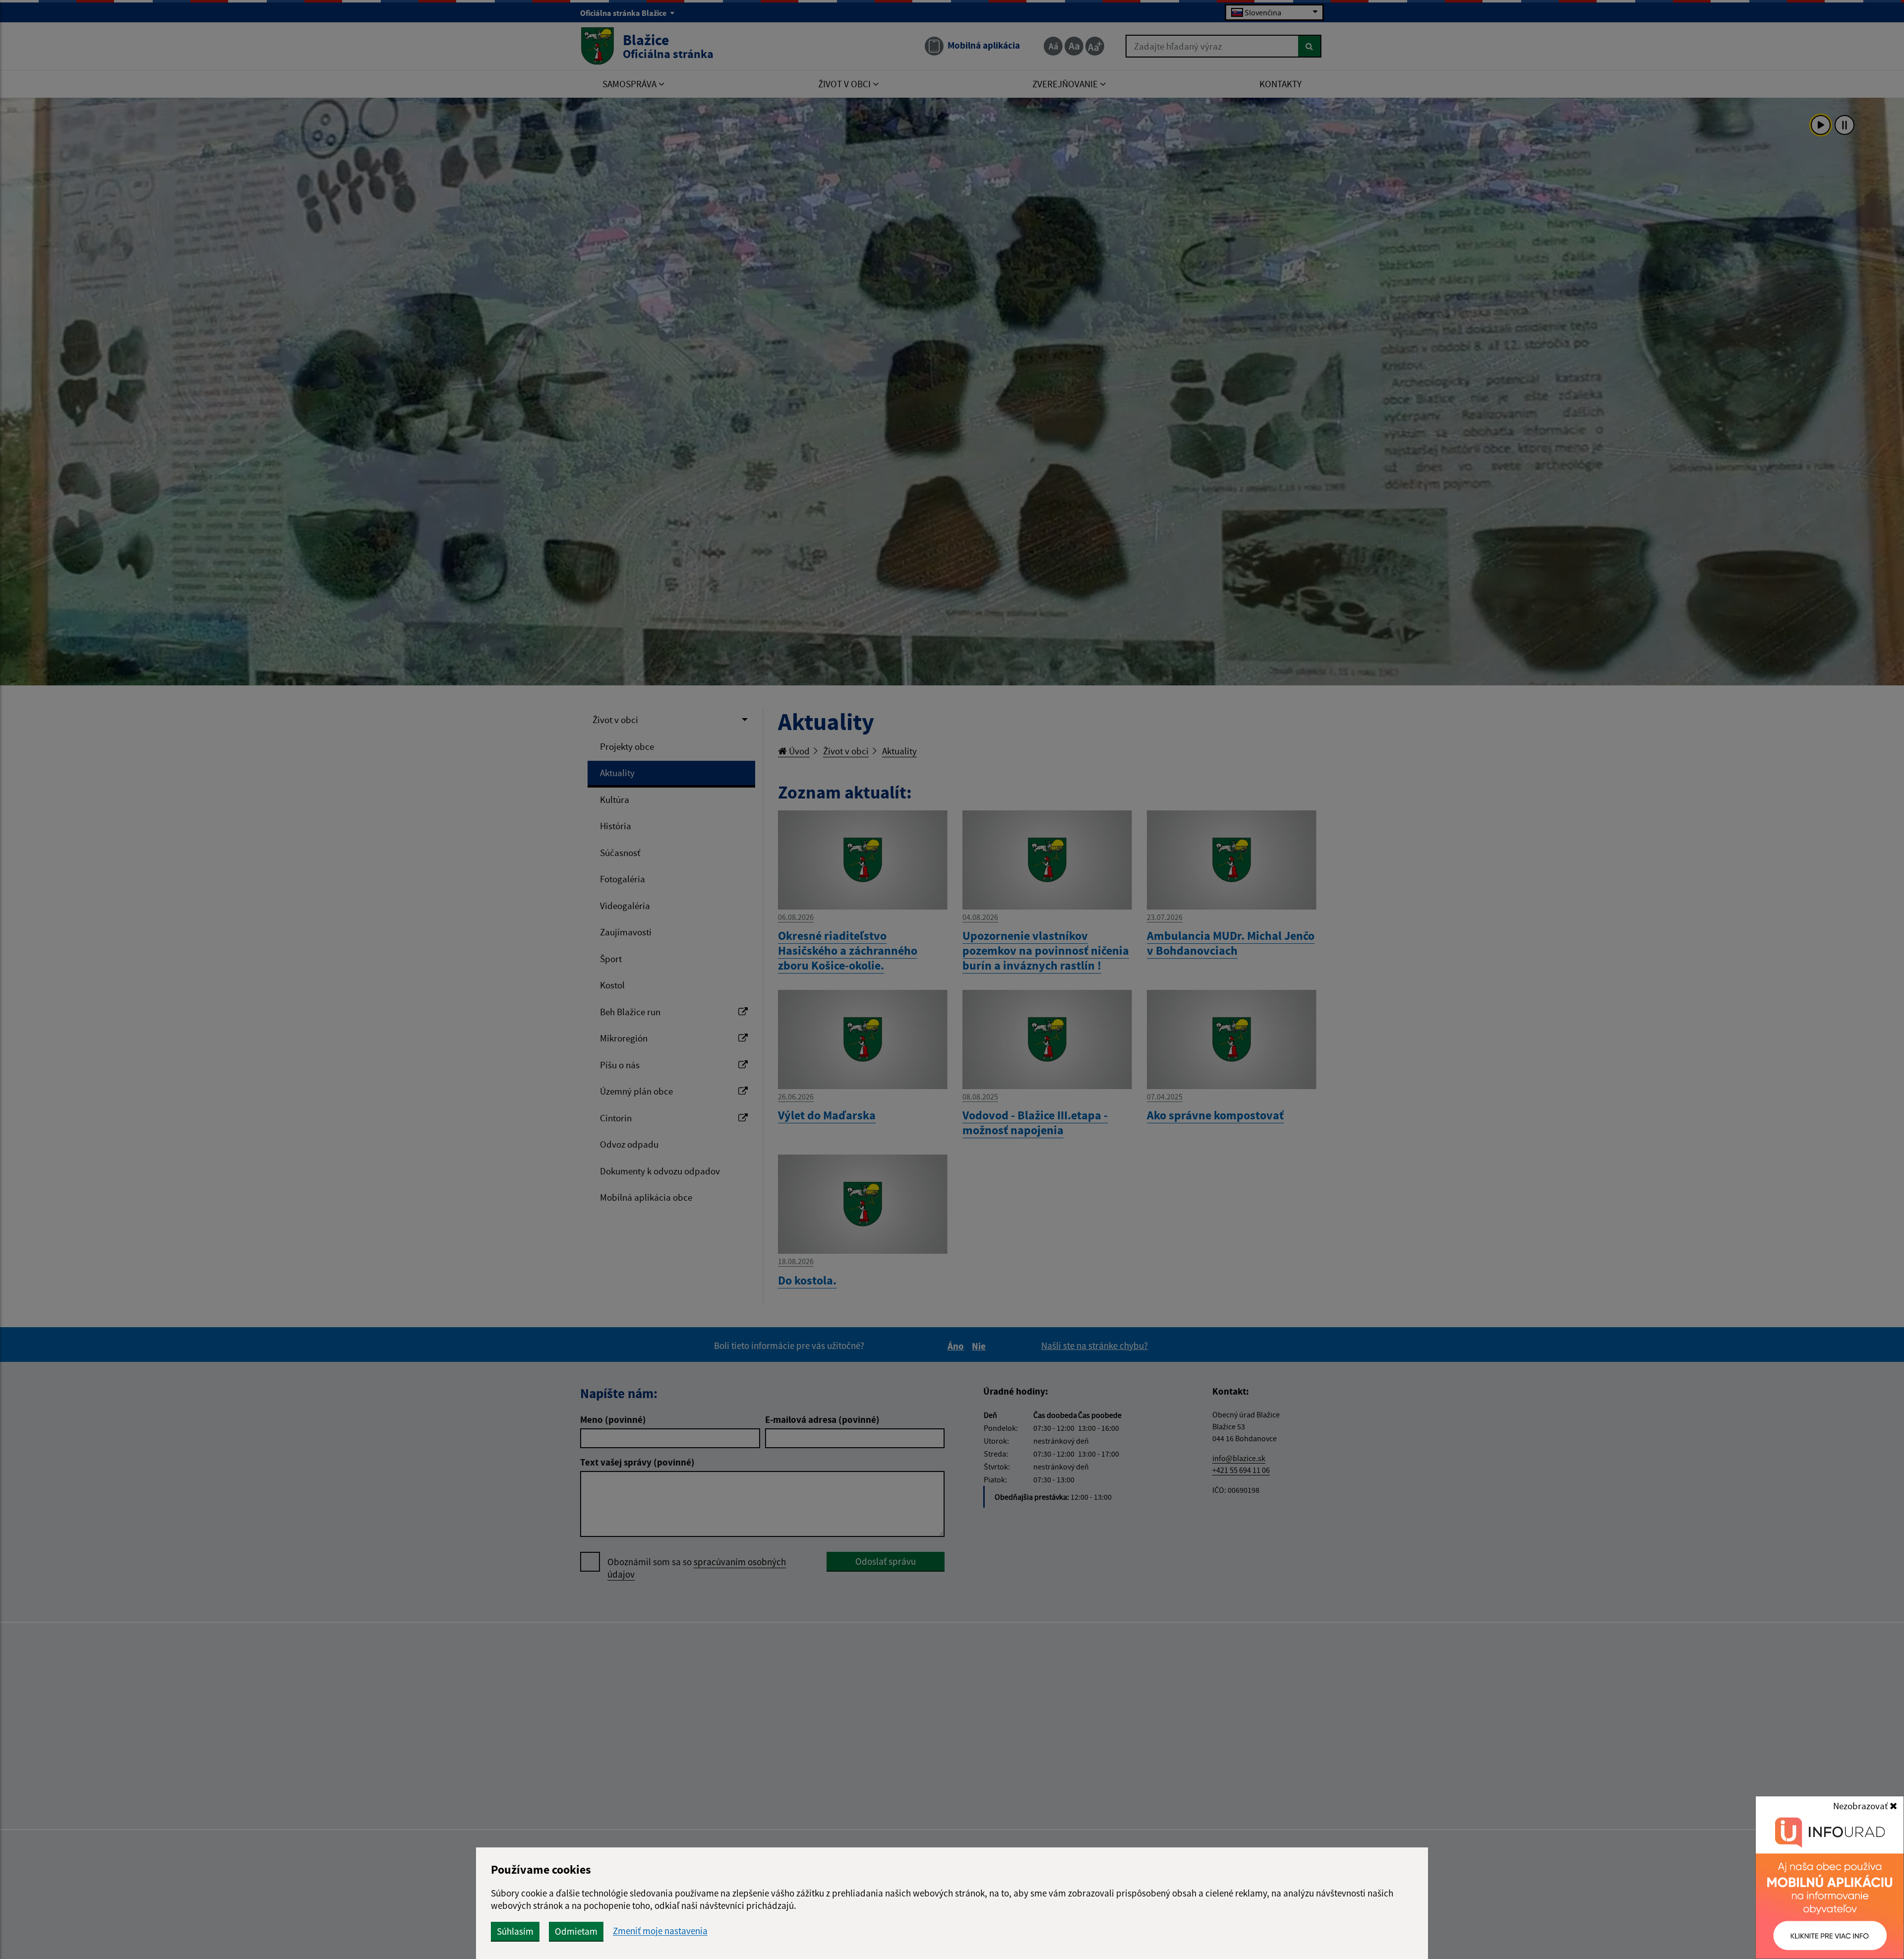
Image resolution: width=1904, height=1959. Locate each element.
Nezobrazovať (1861, 1806)
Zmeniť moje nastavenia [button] (660, 1931)
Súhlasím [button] (515, 1931)
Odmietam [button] (576, 1931)
